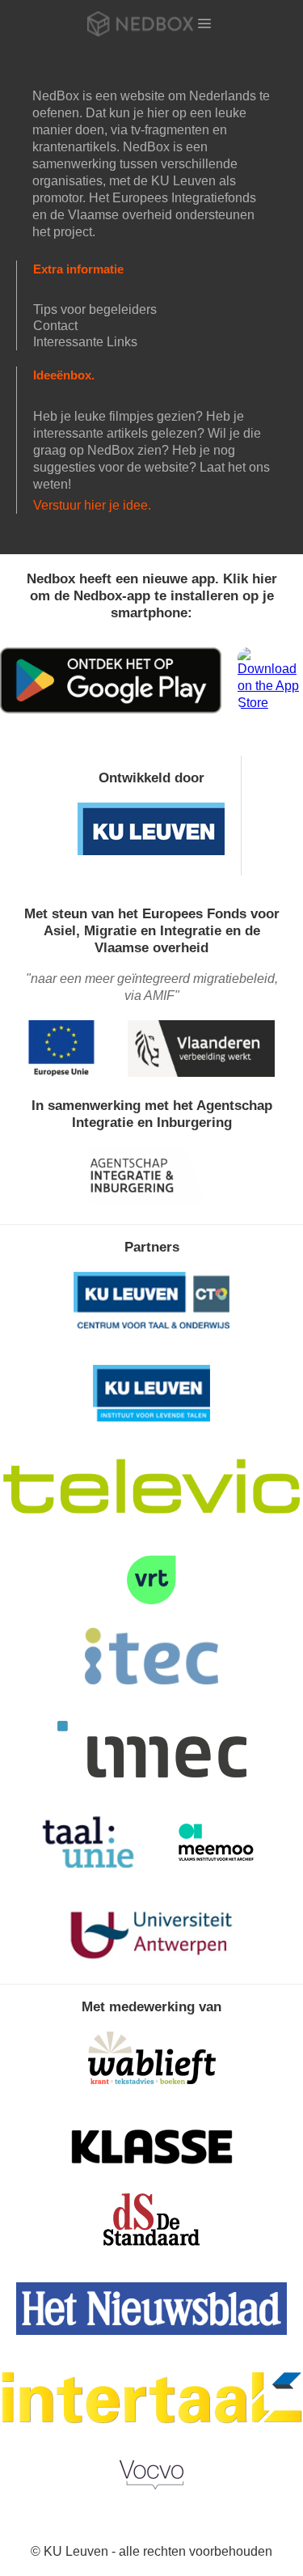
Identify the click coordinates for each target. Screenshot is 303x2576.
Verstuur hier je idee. (92, 505)
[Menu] (204, 23)
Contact (55, 326)
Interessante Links (85, 342)
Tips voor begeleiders (95, 309)
